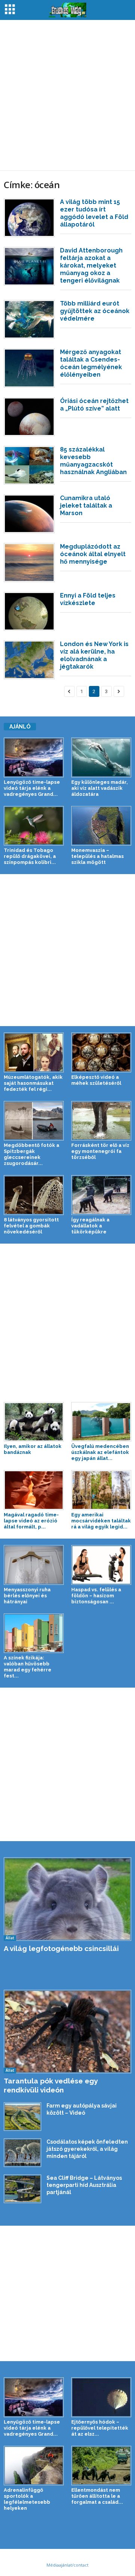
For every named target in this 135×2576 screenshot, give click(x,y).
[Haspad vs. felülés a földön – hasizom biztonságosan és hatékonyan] (101, 1565)
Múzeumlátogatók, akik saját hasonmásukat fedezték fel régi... (33, 1083)
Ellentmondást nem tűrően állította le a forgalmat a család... (97, 2496)
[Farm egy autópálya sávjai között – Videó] (22, 2117)
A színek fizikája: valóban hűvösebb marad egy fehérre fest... (28, 1667)
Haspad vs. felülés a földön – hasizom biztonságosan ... (96, 1596)
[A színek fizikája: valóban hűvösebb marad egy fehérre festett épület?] (34, 1633)
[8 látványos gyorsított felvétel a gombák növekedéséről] (34, 1195)
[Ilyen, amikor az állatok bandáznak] (34, 1422)
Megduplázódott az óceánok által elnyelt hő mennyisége (93, 554)
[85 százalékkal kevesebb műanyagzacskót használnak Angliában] (29, 465)
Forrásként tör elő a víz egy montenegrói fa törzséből (100, 1151)
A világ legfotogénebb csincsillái (61, 1948)
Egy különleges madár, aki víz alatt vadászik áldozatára (100, 788)
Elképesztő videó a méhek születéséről (96, 1080)
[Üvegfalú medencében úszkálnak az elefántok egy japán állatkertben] (101, 1422)
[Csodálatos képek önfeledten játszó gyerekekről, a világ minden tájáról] (22, 2153)
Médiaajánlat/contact (67, 2565)
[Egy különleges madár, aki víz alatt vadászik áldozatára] (101, 757)
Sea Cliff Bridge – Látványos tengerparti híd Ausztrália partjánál (84, 2185)
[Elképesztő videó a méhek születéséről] (101, 1052)
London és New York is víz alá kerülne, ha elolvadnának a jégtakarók (94, 655)
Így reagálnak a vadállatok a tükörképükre (90, 1226)
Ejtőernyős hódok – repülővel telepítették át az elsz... (100, 2428)
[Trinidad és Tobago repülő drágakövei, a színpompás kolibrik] (34, 826)
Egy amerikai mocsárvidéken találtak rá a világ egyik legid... (101, 1521)
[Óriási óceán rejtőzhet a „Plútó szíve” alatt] (29, 417)
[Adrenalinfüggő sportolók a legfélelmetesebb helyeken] (34, 2466)
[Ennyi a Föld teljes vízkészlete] (29, 611)
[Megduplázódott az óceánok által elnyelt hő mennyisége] (29, 563)
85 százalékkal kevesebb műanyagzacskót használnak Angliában (93, 461)
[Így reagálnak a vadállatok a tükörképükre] (101, 1195)
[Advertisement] (67, 95)
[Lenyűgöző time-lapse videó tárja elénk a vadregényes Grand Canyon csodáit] (34, 757)
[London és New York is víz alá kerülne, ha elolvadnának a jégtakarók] (29, 660)
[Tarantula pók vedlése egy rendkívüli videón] (67, 2032)
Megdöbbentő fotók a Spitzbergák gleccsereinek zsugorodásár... (31, 1154)
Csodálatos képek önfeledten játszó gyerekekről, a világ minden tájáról (87, 2149)
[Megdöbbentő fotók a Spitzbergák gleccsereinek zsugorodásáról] (34, 1121)
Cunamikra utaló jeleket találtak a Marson (86, 506)
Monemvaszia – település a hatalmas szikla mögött (97, 856)
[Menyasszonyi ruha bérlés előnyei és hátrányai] (34, 1565)
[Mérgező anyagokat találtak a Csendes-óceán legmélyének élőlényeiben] (29, 368)
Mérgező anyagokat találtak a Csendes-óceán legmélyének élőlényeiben (91, 363)
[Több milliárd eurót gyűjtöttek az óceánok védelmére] (29, 319)
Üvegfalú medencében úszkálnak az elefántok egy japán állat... (100, 1452)
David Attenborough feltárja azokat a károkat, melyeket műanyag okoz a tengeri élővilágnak (91, 265)
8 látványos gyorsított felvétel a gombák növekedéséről (31, 1226)
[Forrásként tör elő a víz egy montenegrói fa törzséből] (101, 1121)
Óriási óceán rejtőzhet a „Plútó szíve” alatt (94, 405)
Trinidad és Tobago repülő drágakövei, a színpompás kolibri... (30, 856)
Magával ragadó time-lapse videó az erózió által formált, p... (31, 1521)
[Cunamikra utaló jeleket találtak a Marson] (29, 514)
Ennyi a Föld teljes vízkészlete (88, 599)
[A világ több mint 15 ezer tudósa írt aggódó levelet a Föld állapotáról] (29, 218)
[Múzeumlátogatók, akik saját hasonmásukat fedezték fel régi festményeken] (34, 1052)
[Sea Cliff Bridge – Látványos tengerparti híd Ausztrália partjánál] (22, 2189)
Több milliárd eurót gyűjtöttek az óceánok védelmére (95, 311)
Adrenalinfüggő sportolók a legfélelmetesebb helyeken (27, 2499)
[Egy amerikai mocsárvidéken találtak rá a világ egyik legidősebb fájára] (101, 1490)
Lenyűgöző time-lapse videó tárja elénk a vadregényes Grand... (32, 788)
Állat (10, 1938)
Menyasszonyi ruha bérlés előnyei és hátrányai (27, 1596)
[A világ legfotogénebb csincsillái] (67, 1899)
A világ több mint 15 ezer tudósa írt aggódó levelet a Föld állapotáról (94, 213)
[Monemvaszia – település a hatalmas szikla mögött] (101, 826)
